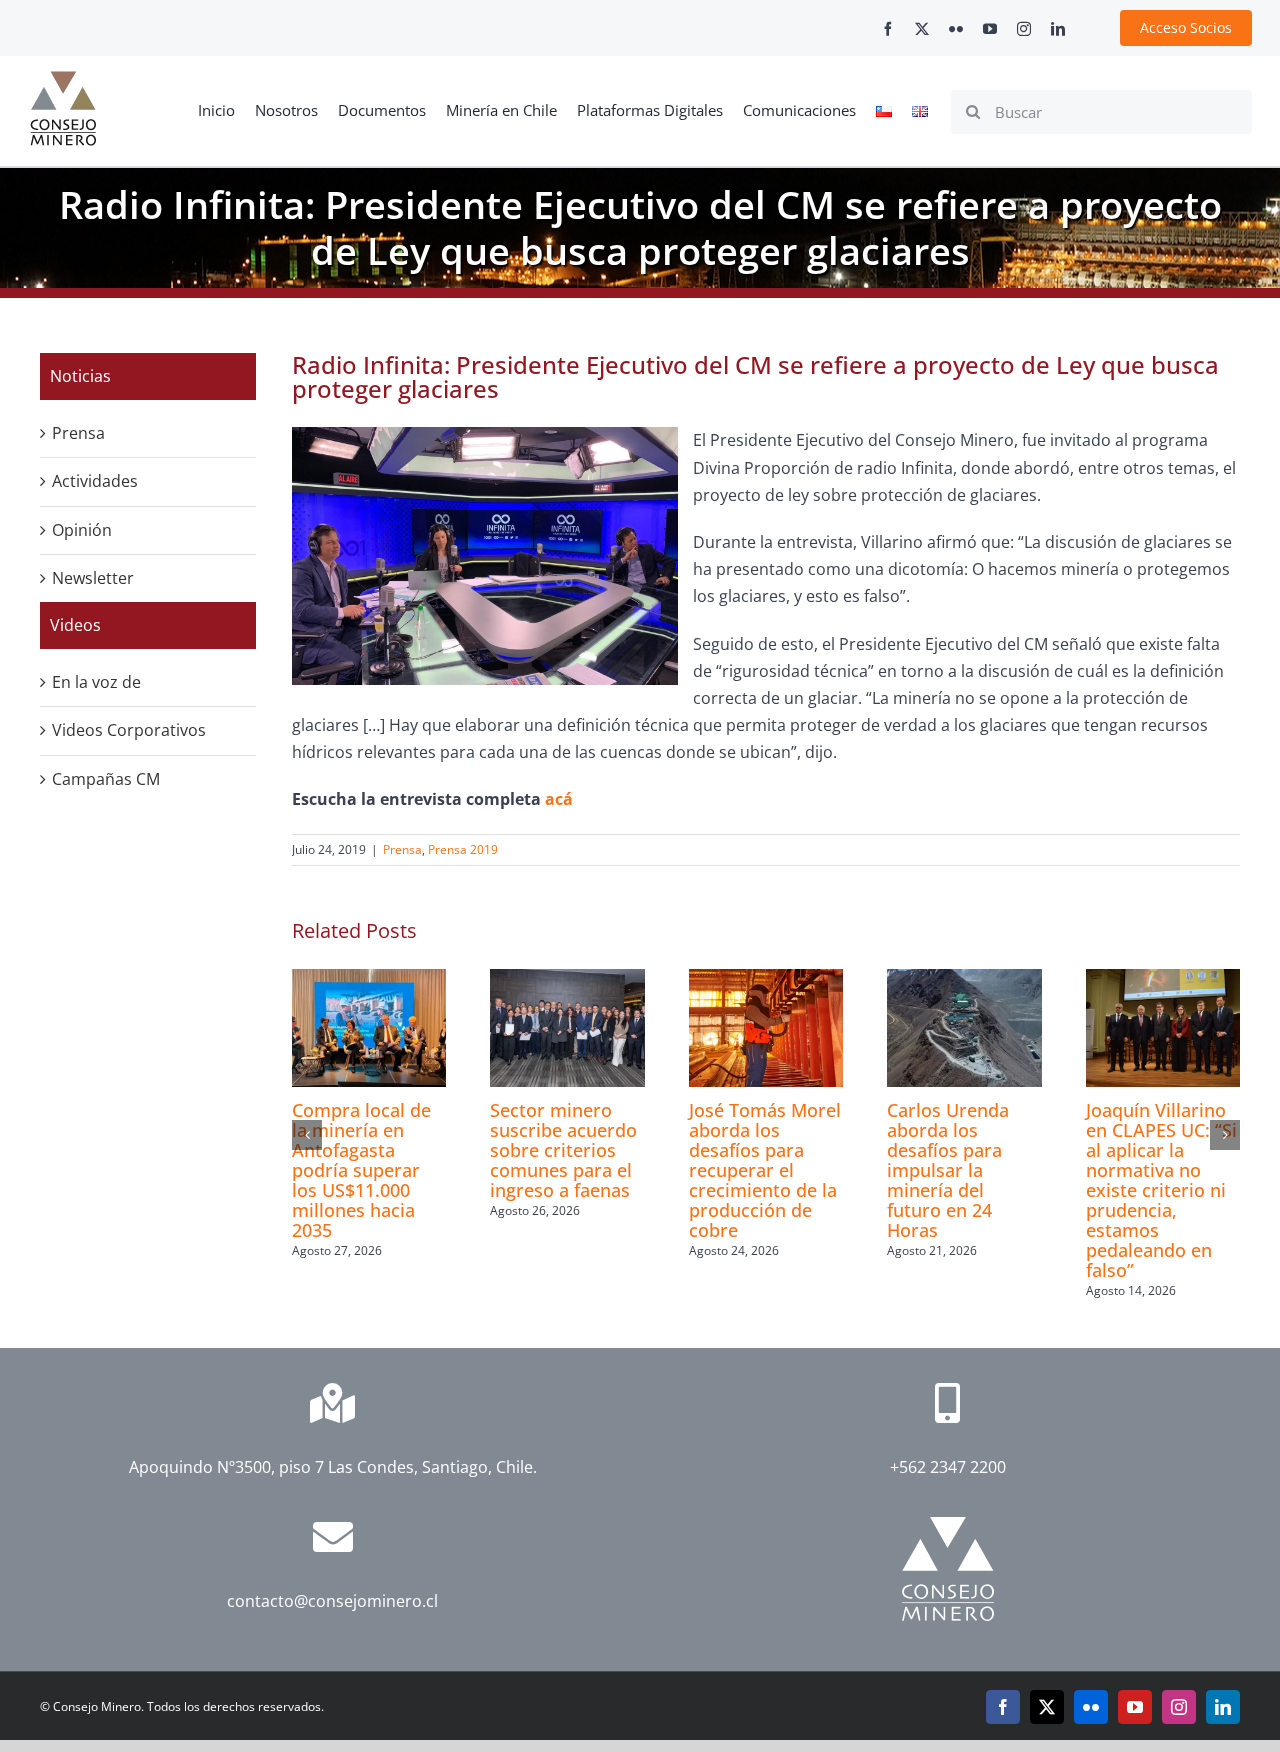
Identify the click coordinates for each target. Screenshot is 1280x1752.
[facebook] (888, 29)
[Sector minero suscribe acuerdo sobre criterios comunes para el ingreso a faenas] (567, 980)
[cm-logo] (63, 79)
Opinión (82, 530)
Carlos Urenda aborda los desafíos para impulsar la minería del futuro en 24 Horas (948, 1170)
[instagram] (1024, 29)
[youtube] (990, 29)
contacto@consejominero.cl (332, 1601)
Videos (75, 625)
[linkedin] (1058, 29)
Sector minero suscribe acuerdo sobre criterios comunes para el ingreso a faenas (563, 1150)
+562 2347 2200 (948, 1467)
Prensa (402, 849)
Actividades (95, 481)
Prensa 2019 (463, 849)
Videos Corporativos (129, 730)
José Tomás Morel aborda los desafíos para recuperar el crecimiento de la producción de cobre (765, 1170)
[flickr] (956, 29)
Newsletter (93, 578)
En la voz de (96, 682)
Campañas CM (106, 779)
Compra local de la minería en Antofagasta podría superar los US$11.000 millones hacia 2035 (361, 1170)
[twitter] (922, 29)
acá (559, 799)
